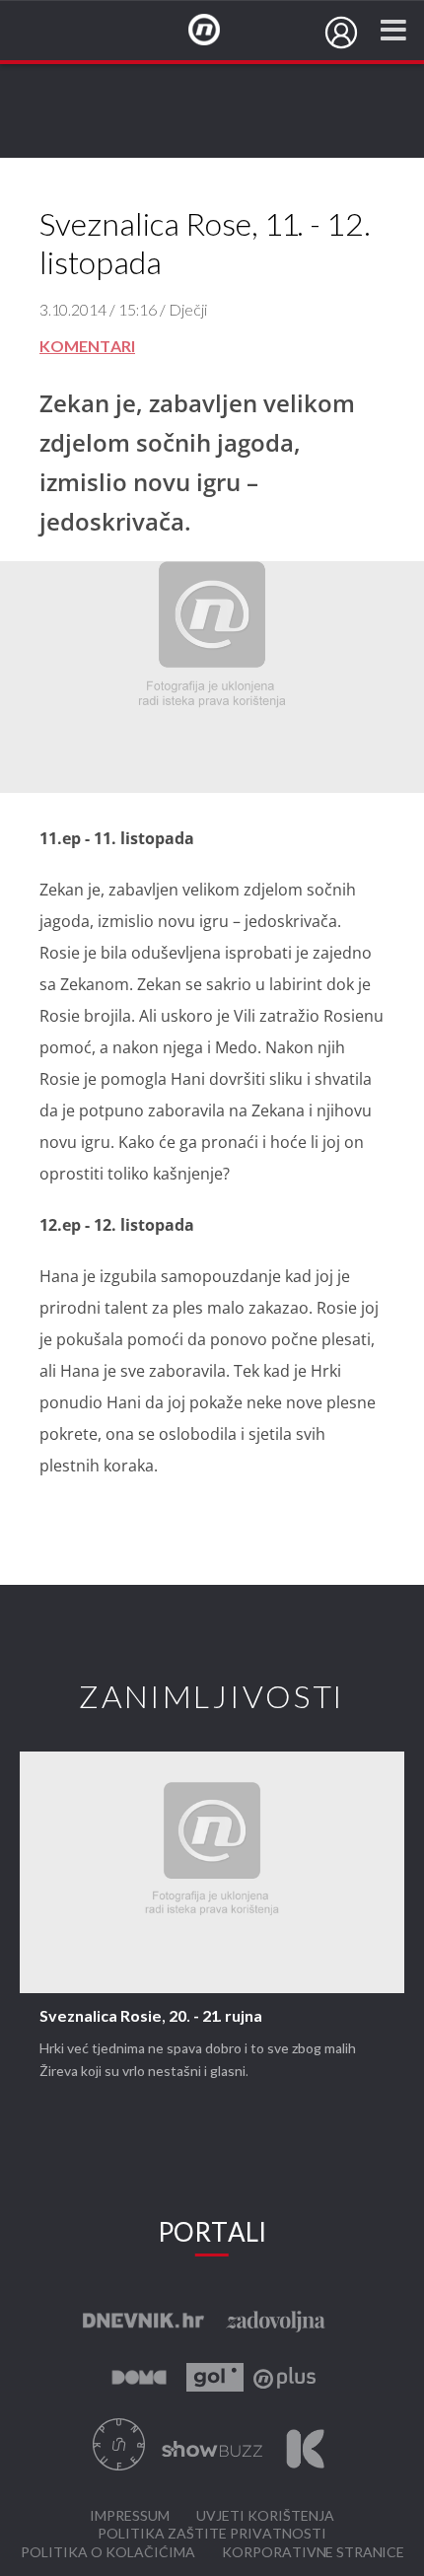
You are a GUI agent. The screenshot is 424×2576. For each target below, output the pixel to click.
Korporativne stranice (313, 2553)
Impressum (130, 2516)
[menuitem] (341, 33)
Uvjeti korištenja (265, 2516)
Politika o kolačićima (108, 2553)
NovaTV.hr (217, 31)
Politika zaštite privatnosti (212, 2534)
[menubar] (341, 33)
